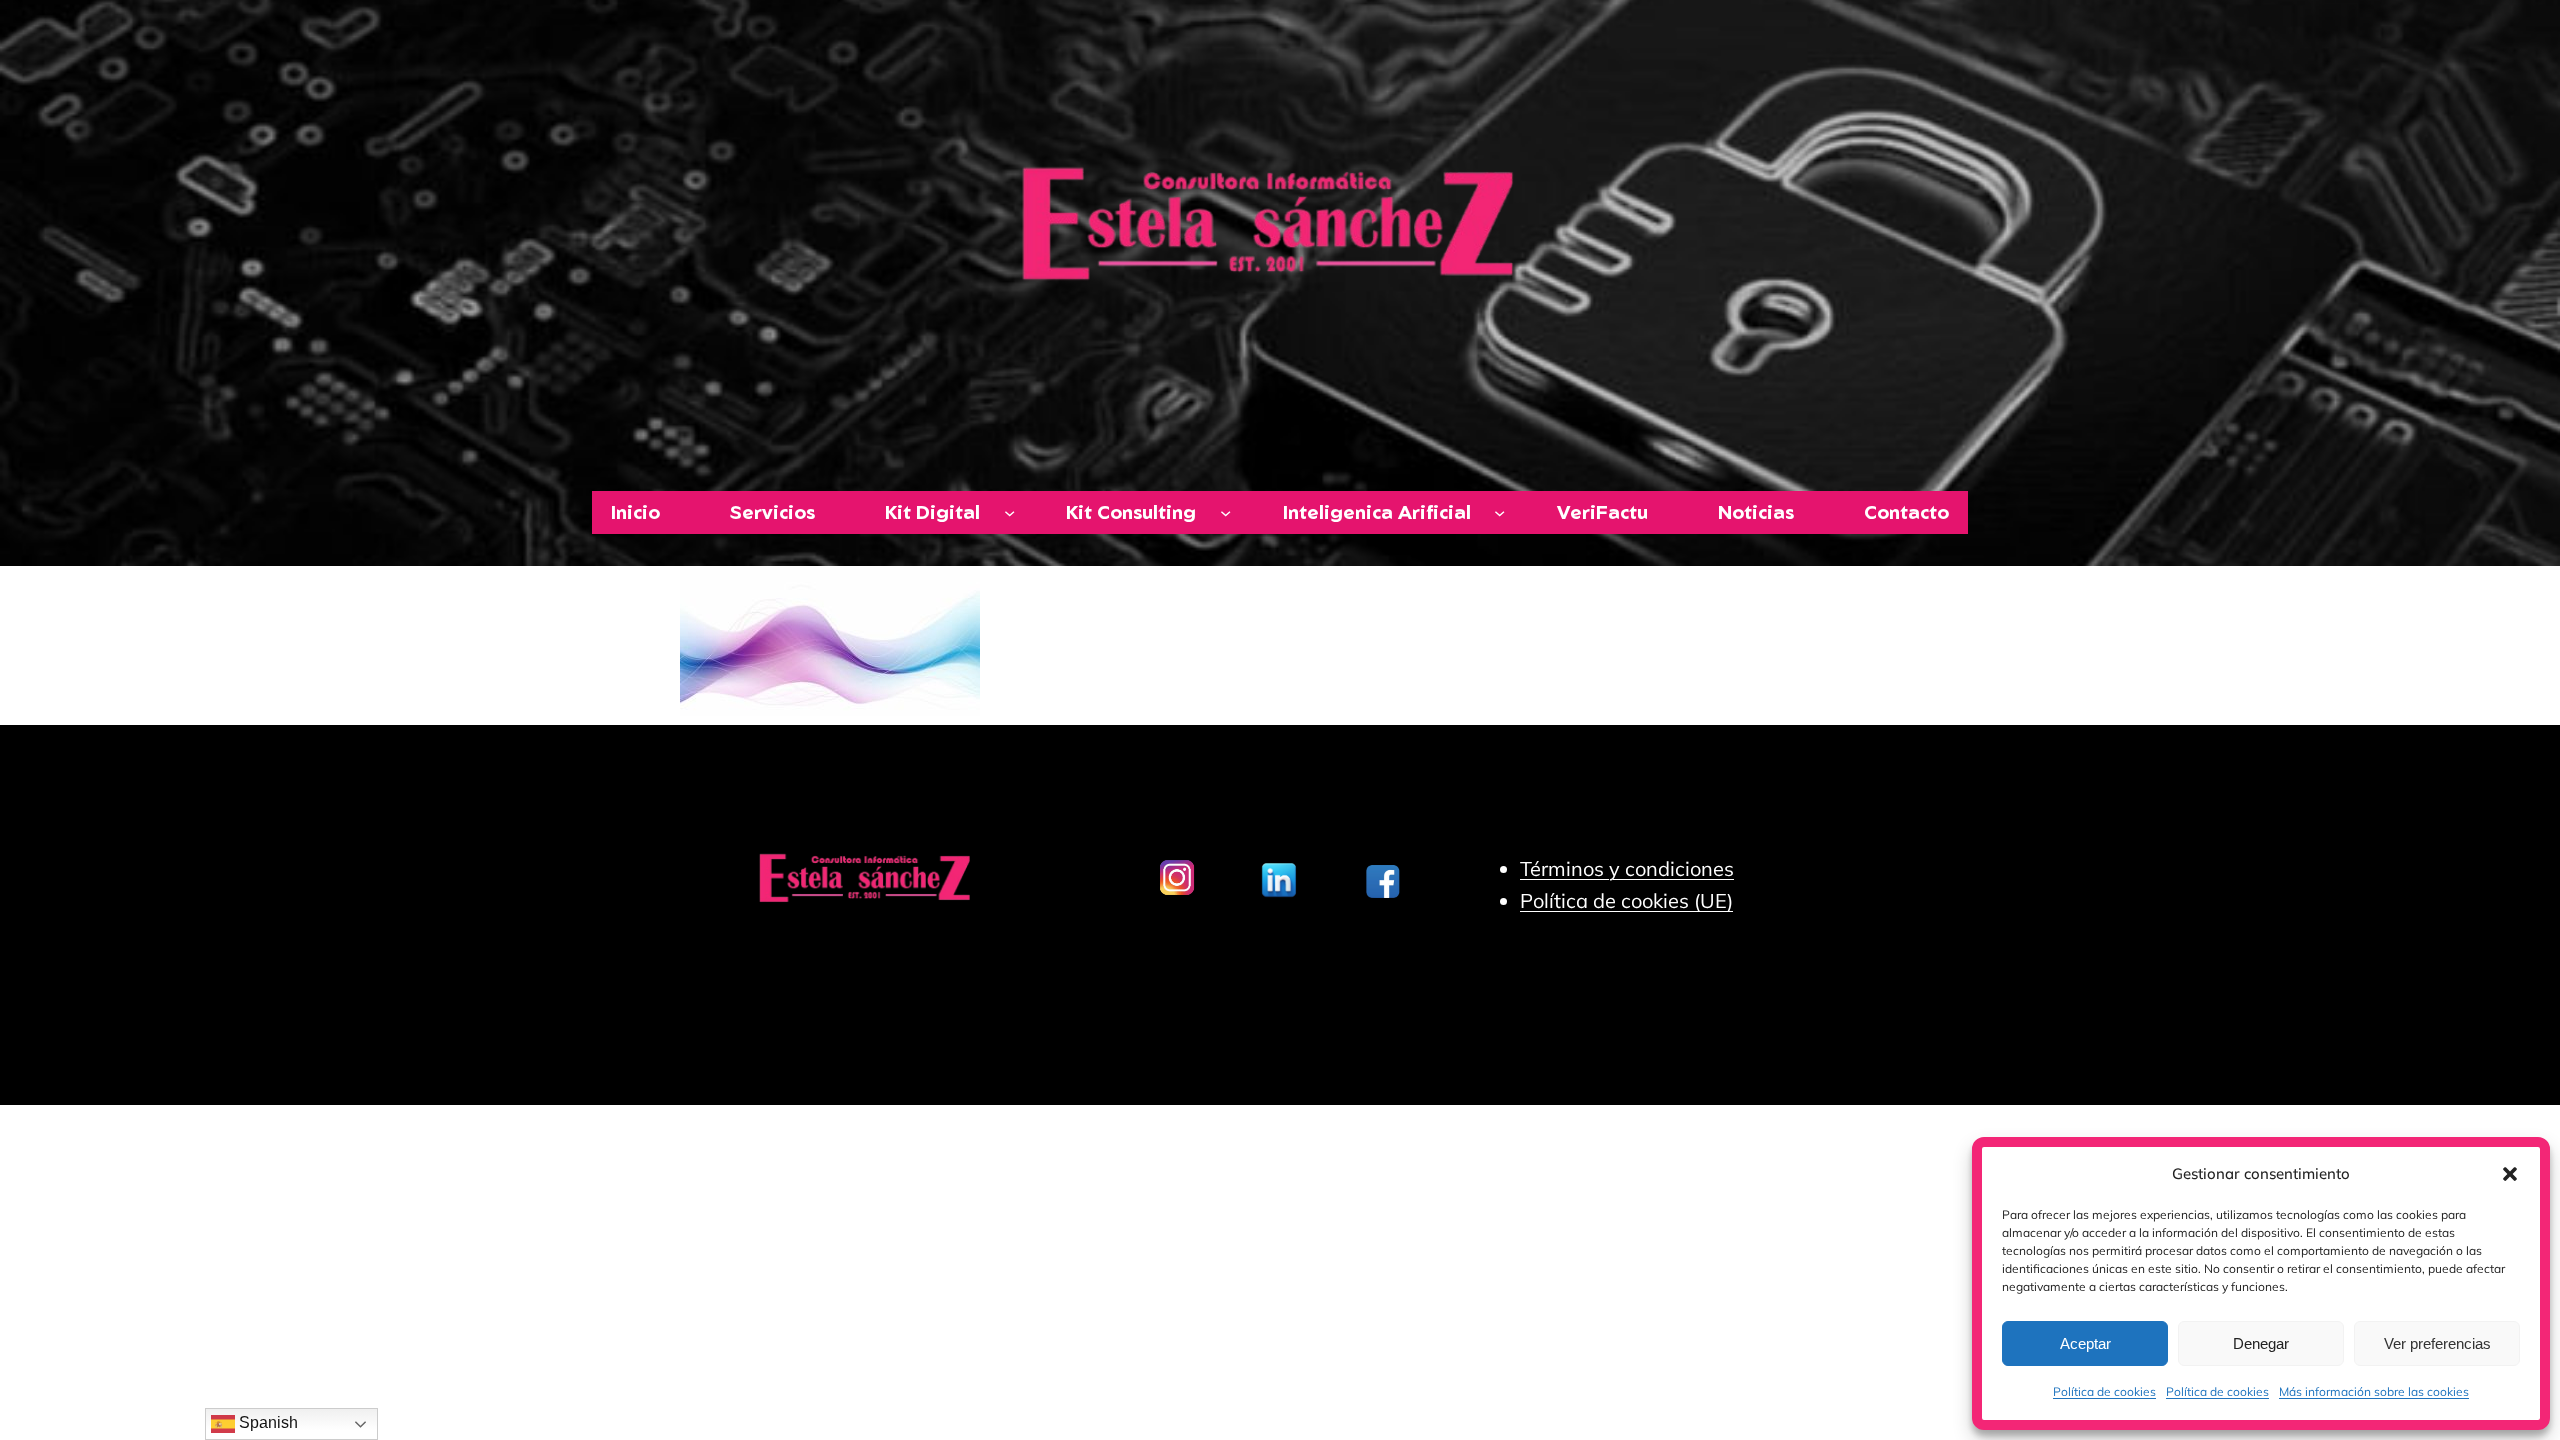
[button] (2510, 1174)
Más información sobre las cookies (2374, 1391)
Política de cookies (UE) (1626, 900)
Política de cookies (2104, 1391)
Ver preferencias (2437, 1343)
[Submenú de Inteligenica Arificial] (1499, 512)
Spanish (266, 1422)
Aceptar (2085, 1343)
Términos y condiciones (1627, 868)
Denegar (2261, 1343)
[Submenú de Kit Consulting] (1225, 512)
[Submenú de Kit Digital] (1009, 512)
